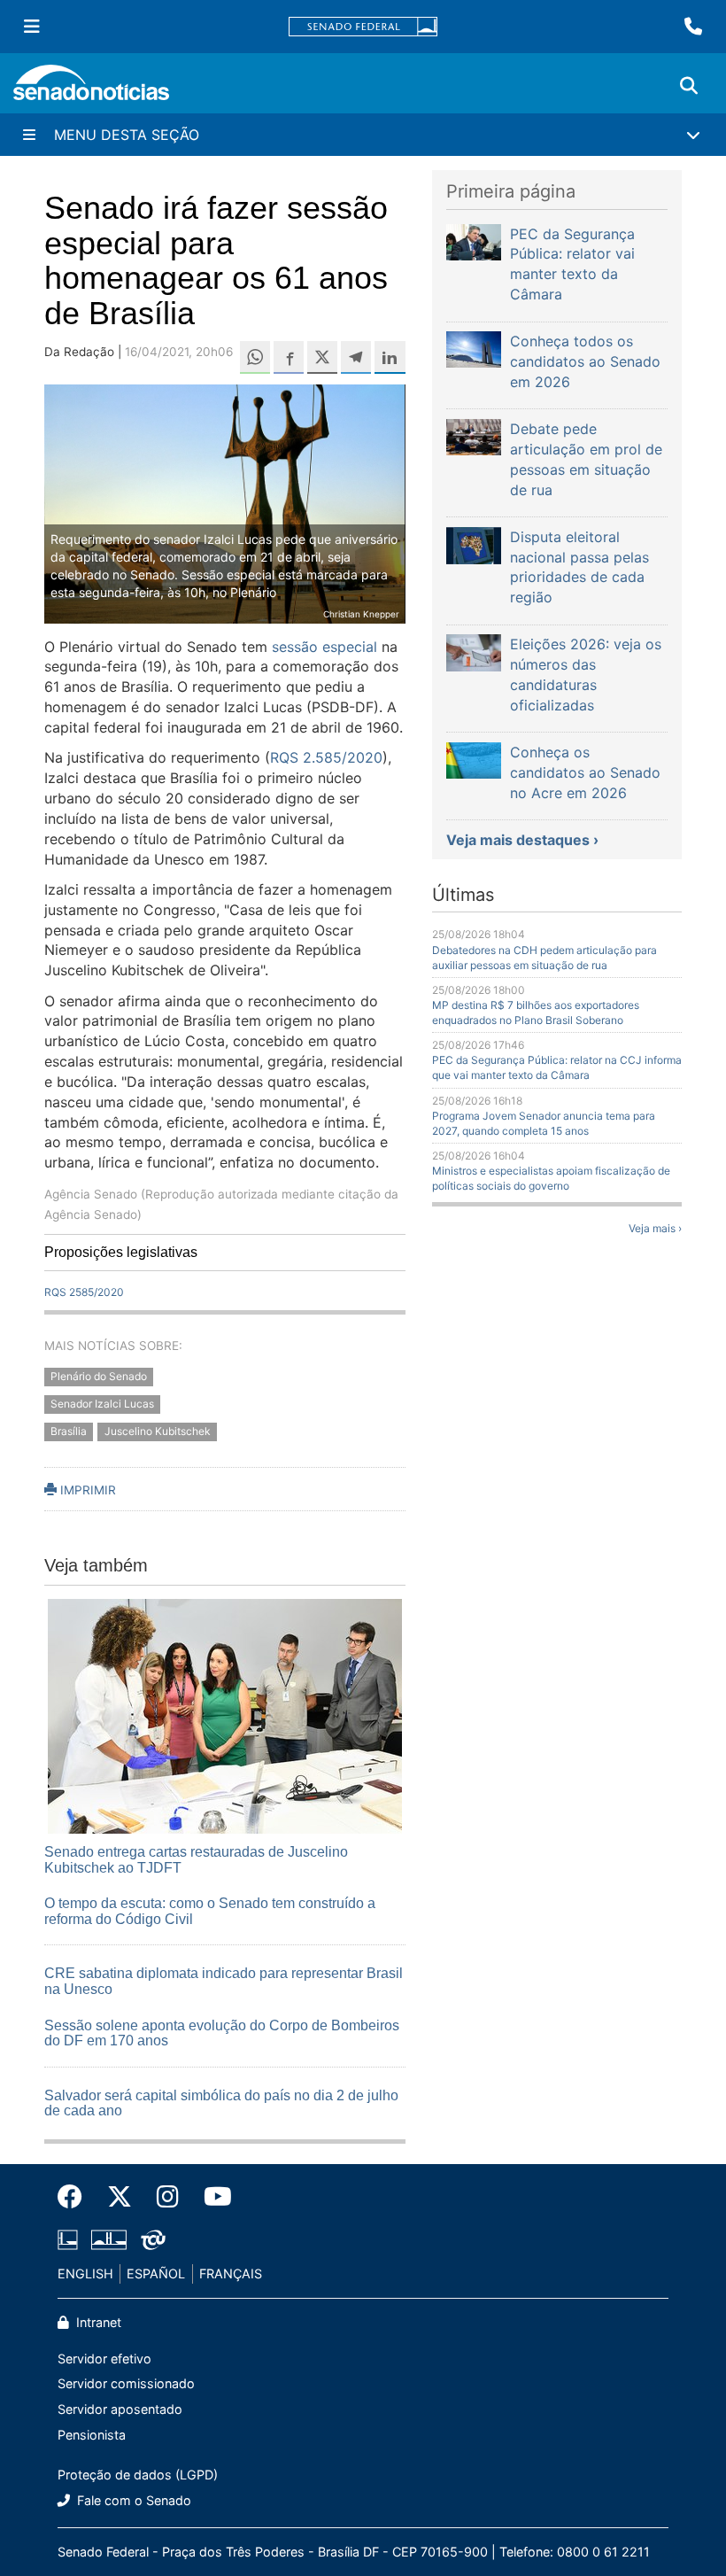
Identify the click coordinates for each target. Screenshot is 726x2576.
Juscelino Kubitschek (158, 1431)
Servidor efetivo (104, 2359)
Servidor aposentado (120, 2409)
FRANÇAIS (231, 2273)
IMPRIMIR (86, 1490)
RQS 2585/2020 (84, 1292)
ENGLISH (85, 2273)
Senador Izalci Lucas (102, 1404)
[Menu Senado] (32, 27)
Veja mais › (655, 1228)
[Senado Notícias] (91, 89)
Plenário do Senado (99, 1376)
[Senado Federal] (363, 27)
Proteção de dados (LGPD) (138, 2475)
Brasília (69, 1431)
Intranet (97, 2322)
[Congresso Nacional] (109, 2239)
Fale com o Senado (132, 2500)
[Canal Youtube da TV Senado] (212, 2197)
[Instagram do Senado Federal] (168, 2197)
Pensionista (92, 2435)
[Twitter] (120, 2197)
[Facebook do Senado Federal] (76, 2197)
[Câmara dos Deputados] (68, 2239)
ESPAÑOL (156, 2273)
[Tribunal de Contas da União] (153, 2239)
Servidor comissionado (126, 2383)
